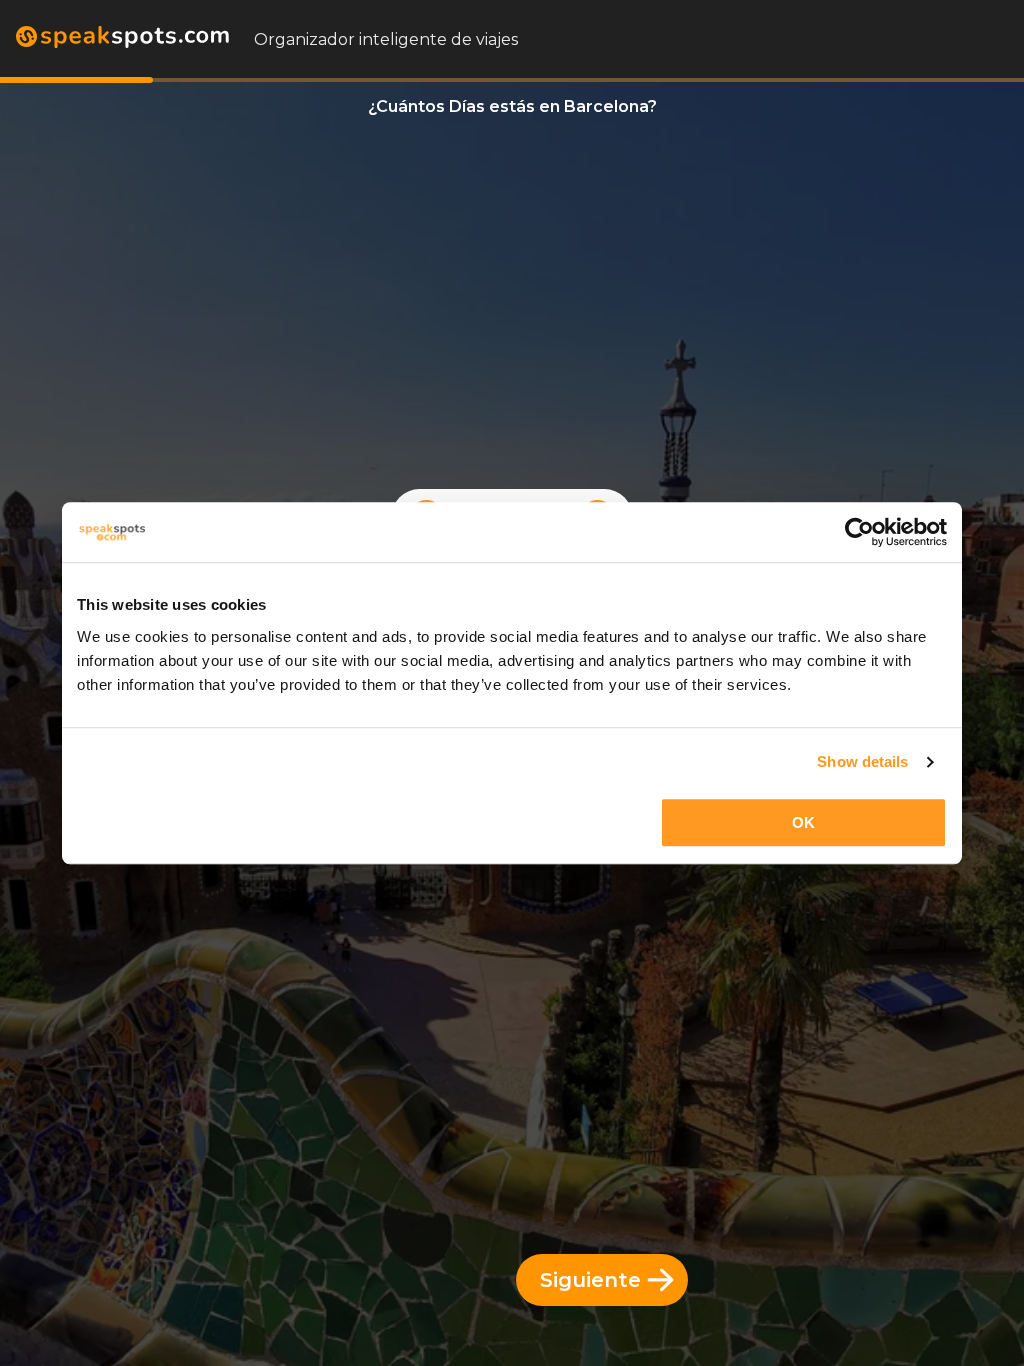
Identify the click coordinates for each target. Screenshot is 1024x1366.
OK (803, 822)
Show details (862, 761)
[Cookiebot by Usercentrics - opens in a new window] (859, 532)
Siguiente (590, 1280)
